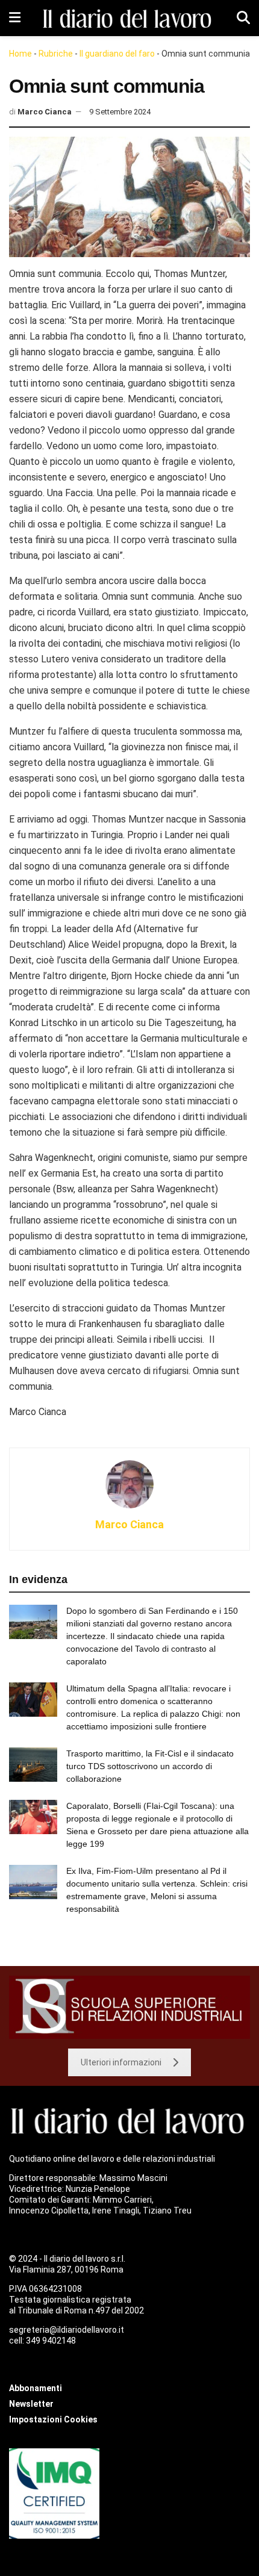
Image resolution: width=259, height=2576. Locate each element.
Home (20, 54)
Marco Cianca (45, 112)
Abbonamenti (36, 2388)
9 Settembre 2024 (120, 112)
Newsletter (31, 2404)
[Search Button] (243, 18)
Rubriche (56, 54)
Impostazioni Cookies (53, 2419)
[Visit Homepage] (129, 18)
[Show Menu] (15, 18)
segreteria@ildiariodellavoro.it (67, 2330)
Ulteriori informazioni (121, 2062)
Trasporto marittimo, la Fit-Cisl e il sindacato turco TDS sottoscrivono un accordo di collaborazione (150, 1766)
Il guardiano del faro (117, 54)
